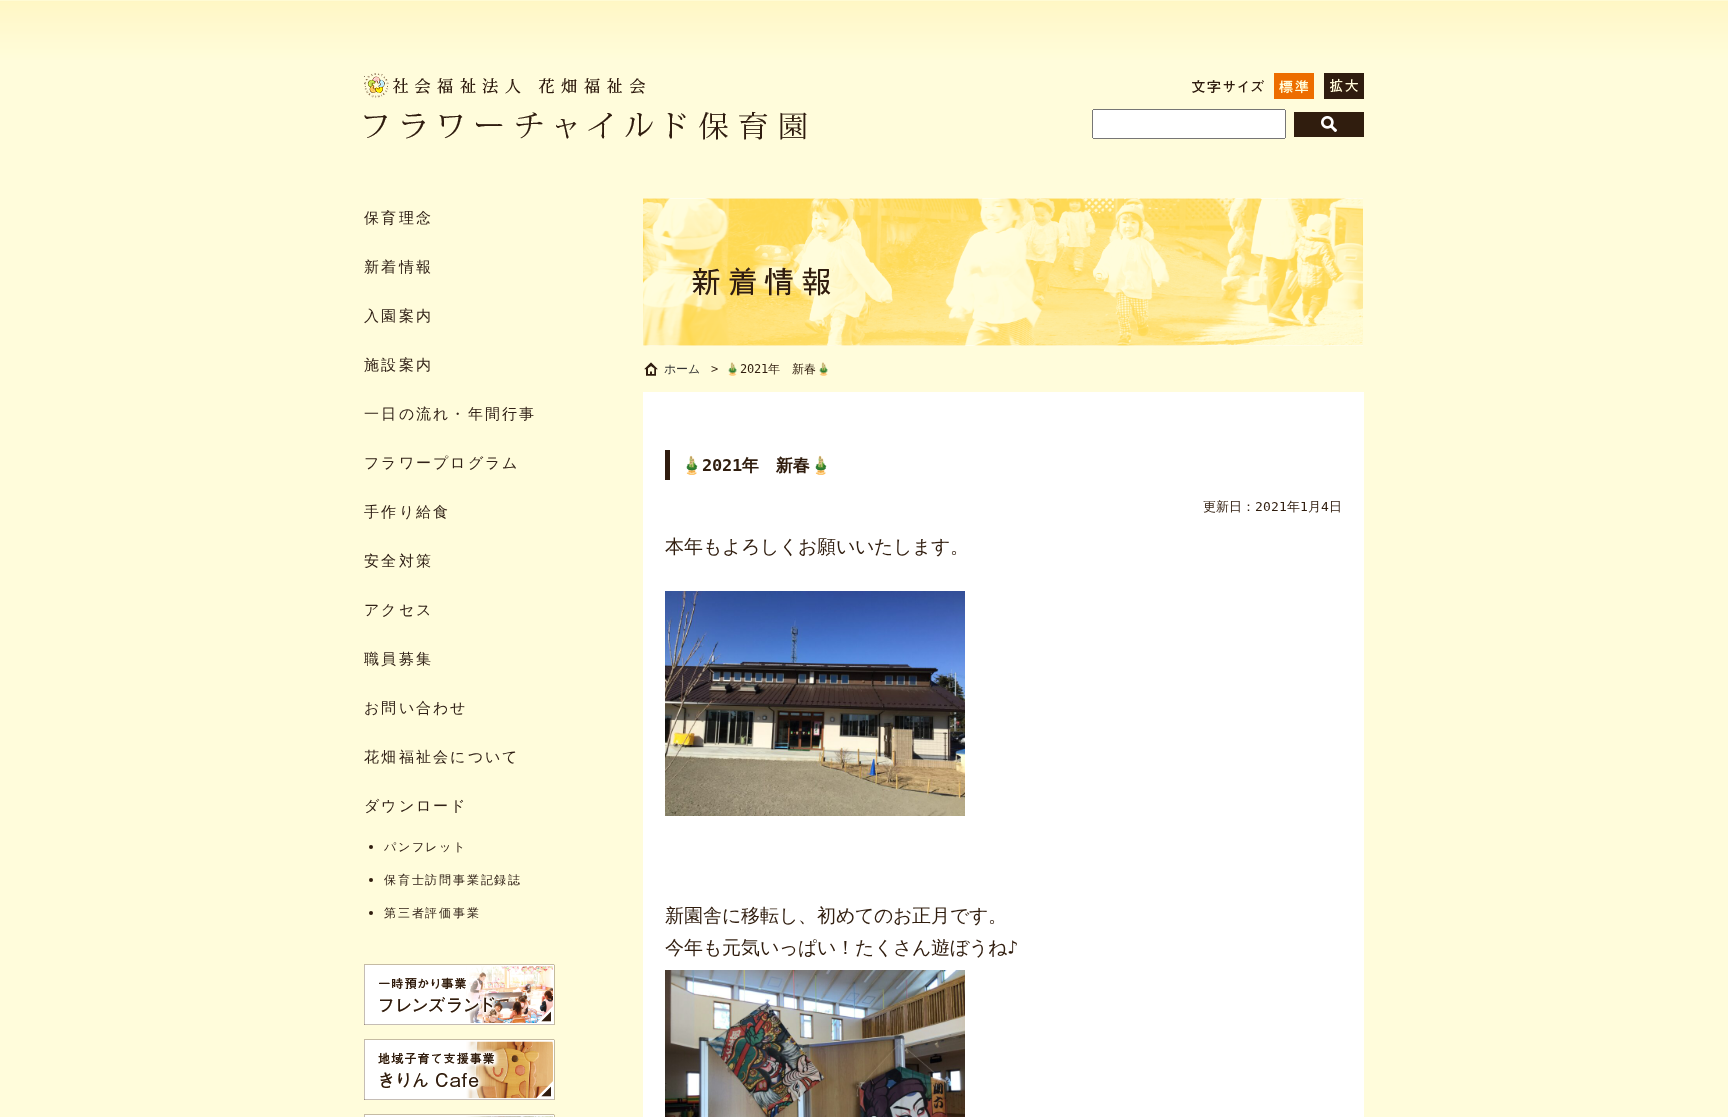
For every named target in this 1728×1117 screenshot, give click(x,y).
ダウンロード (416, 805)
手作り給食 (407, 511)
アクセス (398, 609)
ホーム (682, 369)
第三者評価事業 (432, 913)
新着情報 (398, 266)
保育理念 (398, 217)
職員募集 (398, 658)
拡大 (1344, 86)
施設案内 (398, 364)
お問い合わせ (416, 707)
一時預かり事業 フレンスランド (459, 994)
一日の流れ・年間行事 (450, 413)
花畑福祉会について (441, 756)
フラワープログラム (441, 462)
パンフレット (425, 847)
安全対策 (398, 560)
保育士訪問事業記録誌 (453, 880)
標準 (1294, 86)
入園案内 (398, 315)
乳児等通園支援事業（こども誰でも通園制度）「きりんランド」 (459, 1069)
